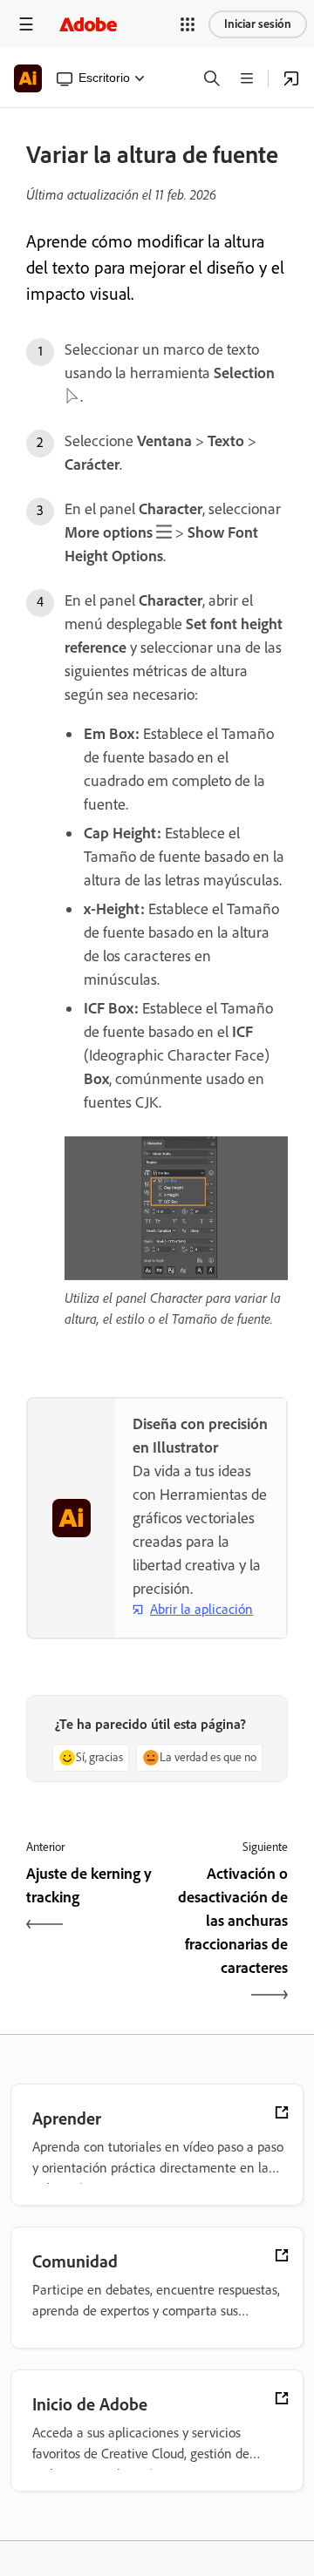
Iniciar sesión (258, 24)
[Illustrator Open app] (291, 78)
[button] (188, 24)
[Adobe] (88, 24)
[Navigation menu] (26, 24)
